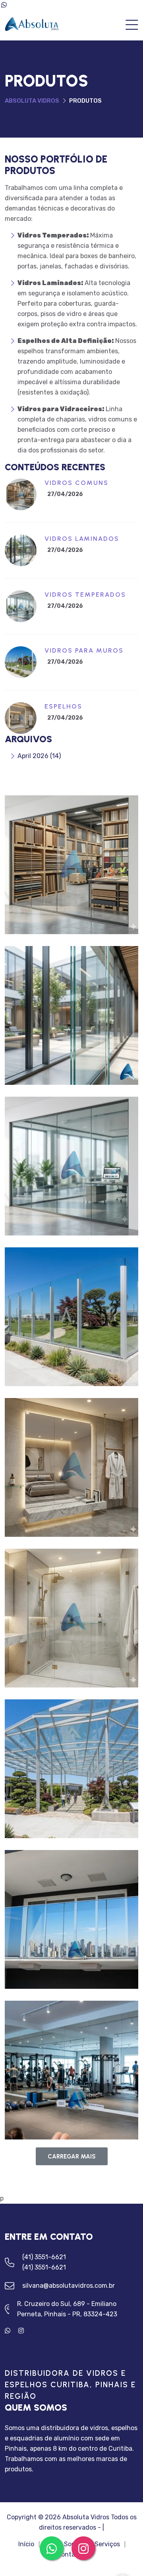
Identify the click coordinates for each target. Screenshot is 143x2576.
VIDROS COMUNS (76, 483)
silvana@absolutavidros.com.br (69, 2286)
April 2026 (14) (39, 756)
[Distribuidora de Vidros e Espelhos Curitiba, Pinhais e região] (33, 25)
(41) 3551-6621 (44, 2257)
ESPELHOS (63, 706)
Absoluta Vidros (32, 101)
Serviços (107, 2544)
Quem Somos (64, 2544)
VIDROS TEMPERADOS (85, 595)
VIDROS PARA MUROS (84, 650)
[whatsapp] (12, 2331)
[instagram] (24, 2331)
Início (26, 2544)
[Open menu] (132, 26)
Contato (69, 2555)
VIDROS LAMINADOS (82, 539)
